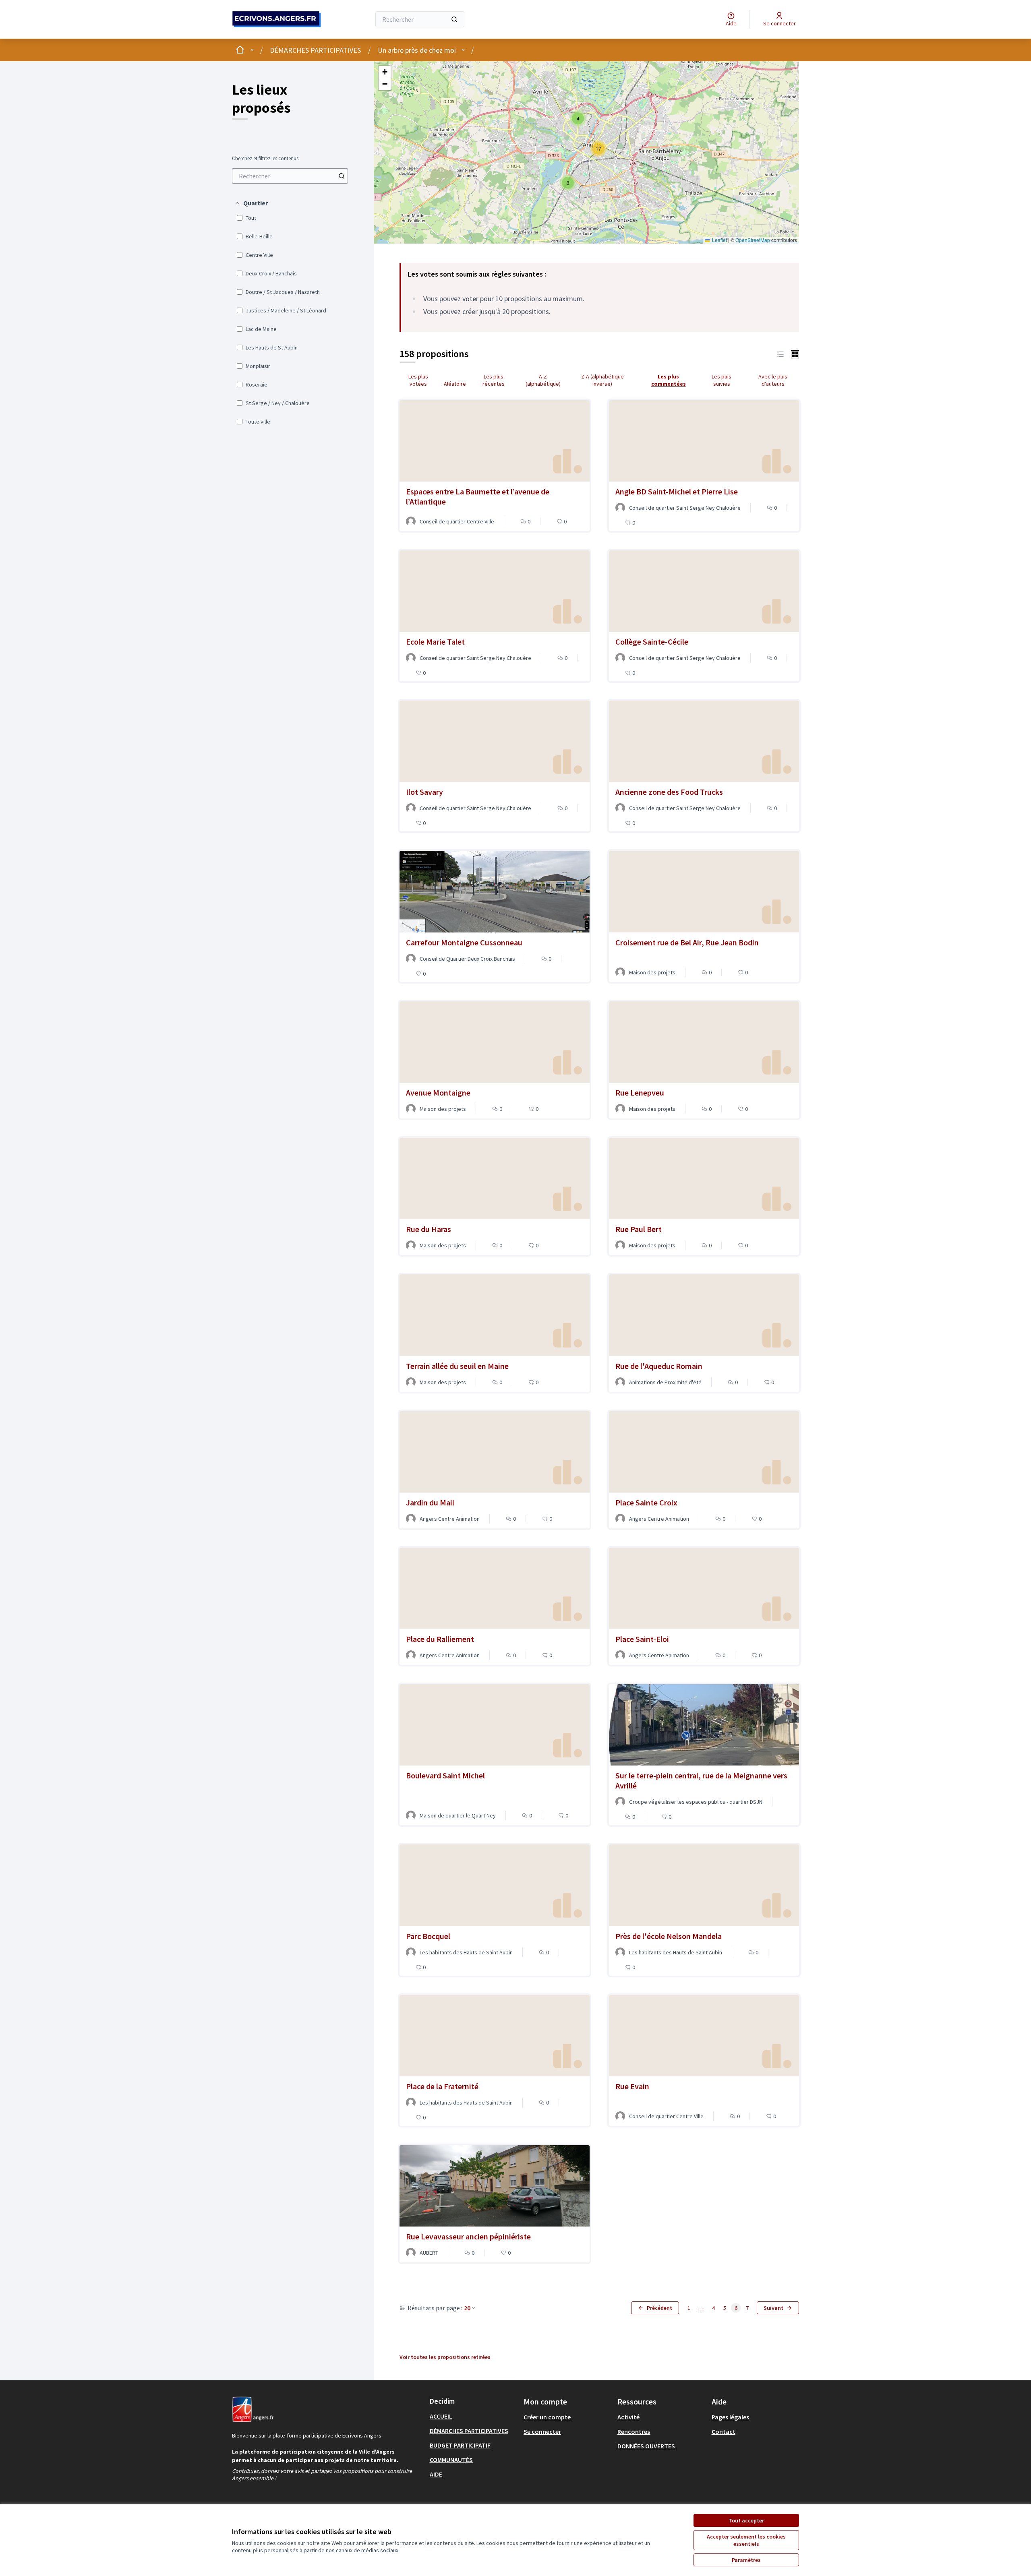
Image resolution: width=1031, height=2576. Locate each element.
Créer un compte (547, 2417)
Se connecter (542, 2431)
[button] (251, 203)
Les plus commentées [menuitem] (669, 380)
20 (467, 2308)
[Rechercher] (454, 19)
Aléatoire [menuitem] (455, 384)
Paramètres (746, 2560)
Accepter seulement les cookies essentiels (746, 2540)
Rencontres (634, 2431)
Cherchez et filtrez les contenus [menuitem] (265, 159)
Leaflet (719, 240)
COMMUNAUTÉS (451, 2460)
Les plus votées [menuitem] (418, 380)
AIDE (436, 2474)
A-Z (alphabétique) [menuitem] (543, 380)
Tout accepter (746, 2520)
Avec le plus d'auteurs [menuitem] (773, 380)
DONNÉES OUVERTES (646, 2446)
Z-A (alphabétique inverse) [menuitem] (602, 380)
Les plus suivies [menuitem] (721, 380)
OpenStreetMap (753, 240)
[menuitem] (290, 176)
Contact (724, 2431)
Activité (628, 2417)
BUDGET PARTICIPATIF (460, 2445)
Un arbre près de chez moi (417, 50)
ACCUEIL (441, 2416)
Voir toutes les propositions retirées (445, 2357)
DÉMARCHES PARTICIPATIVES (315, 50)
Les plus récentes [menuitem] (494, 380)
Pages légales (730, 2417)
